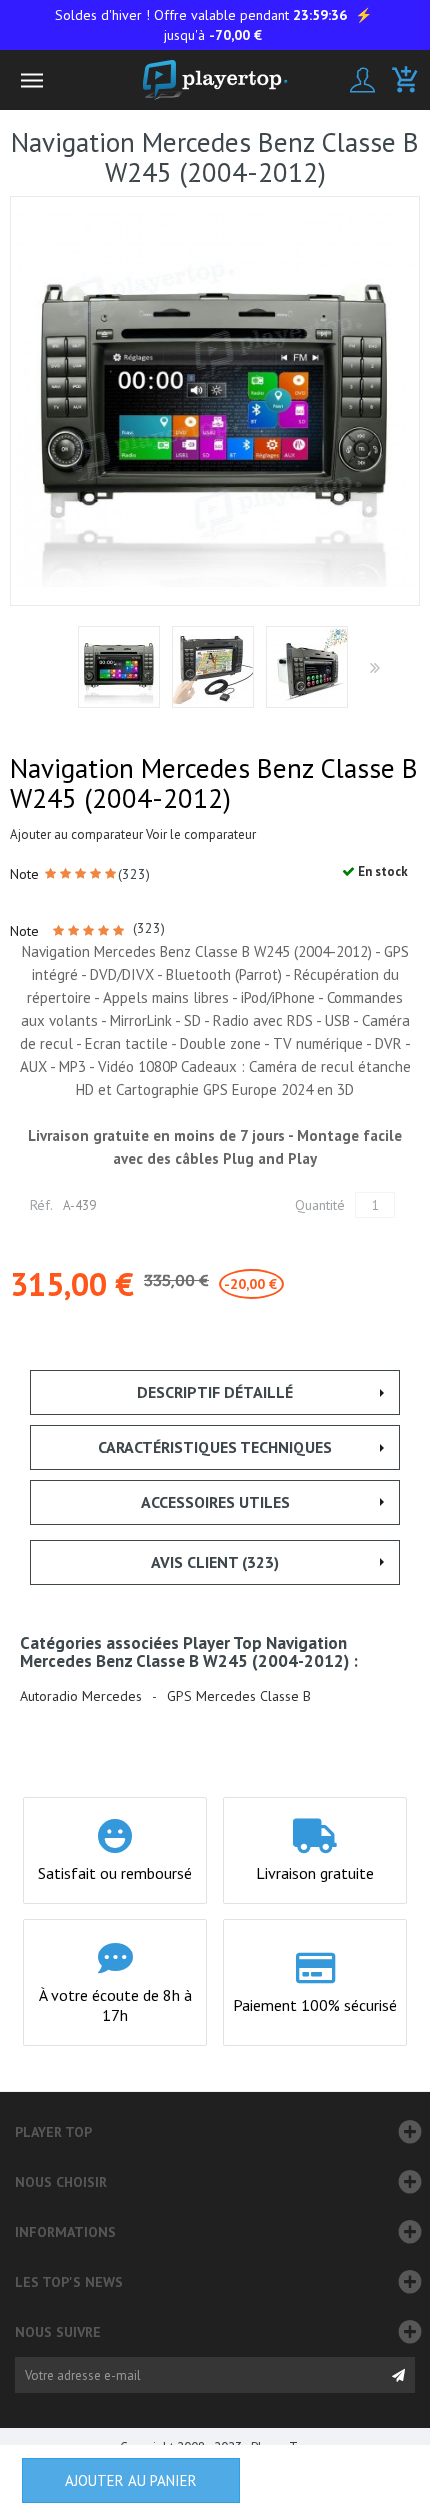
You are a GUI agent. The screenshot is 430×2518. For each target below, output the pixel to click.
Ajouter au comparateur (76, 834)
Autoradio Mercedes (81, 1696)
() (134, 874)
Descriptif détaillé (215, 1392)
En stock (381, 871)
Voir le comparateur (201, 834)
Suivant (373, 668)
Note (26, 874)
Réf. (41, 1205)
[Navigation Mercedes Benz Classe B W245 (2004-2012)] (119, 667)
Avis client (215, 1562)
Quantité (320, 1205)
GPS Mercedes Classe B (239, 1696)
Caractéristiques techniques (215, 1447)
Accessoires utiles (215, 1502)
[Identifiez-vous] (362, 80)
